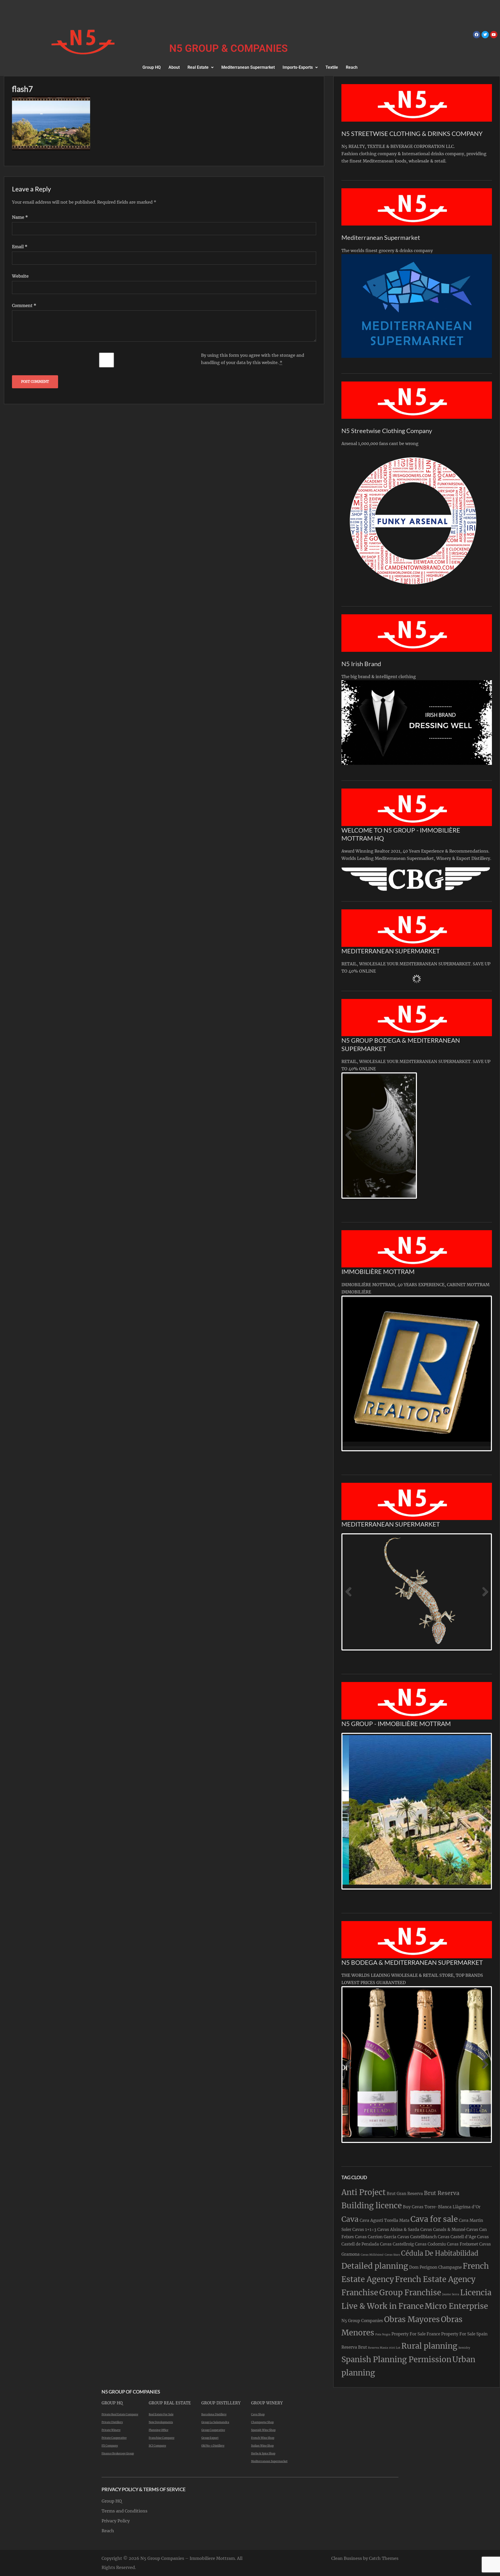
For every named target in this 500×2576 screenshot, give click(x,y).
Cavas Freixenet (463, 2244)
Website (20, 276)
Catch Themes (384, 2558)
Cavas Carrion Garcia (376, 2237)
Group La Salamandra (215, 2422)
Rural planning (429, 2346)
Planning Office (158, 2430)
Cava (350, 2219)
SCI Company (157, 2446)
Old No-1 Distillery (213, 2446)
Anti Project (364, 2192)
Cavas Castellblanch (417, 2237)
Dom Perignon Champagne (435, 2267)
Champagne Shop (262, 2422)
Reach (352, 67)
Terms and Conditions (124, 2511)
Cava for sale (434, 2219)
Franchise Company (162, 2438)
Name (20, 217)
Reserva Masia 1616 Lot (384, 2348)
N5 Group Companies (362, 2321)
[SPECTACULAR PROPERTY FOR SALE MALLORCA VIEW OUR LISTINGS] (383, 1810)
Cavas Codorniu (430, 2244)
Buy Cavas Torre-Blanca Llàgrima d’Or (442, 2207)
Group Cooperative (213, 2430)
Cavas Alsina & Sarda (398, 2230)
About (174, 67)
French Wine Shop (263, 2438)
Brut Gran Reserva (405, 2194)
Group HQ (152, 67)
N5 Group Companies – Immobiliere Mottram (188, 2558)
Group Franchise (410, 2293)
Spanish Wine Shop (263, 2430)
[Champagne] (359, 1136)
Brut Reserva (442, 2193)
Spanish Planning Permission (396, 2359)
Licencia (476, 2293)
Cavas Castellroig (397, 2244)
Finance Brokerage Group (118, 2453)
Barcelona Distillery (214, 2414)
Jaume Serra (451, 2294)
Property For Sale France (416, 2334)
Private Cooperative (114, 2438)
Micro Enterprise (456, 2306)
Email (20, 247)
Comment (24, 305)
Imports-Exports (298, 67)
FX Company (110, 2446)
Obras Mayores (412, 2319)
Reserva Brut (354, 2347)
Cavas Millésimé (372, 2255)
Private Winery (111, 2430)
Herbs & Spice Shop (263, 2453)
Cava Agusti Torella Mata (385, 2220)
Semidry (464, 2348)
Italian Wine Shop (262, 2446)
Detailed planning (375, 2266)
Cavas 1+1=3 (364, 2230)
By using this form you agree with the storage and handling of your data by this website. (253, 359)
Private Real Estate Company (120, 2414)
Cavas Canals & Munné (443, 2230)
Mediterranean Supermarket (248, 67)
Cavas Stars (392, 2255)
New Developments (161, 2422)
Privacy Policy (116, 2521)
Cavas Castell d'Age (457, 2237)
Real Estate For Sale (161, 2414)
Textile (332, 67)
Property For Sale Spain (464, 2334)
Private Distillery (112, 2422)
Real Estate (198, 67)
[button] (201, 67)
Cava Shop (258, 2414)
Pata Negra (383, 2334)
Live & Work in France (383, 2306)
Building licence (372, 2206)
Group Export (210, 2438)
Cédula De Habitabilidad (440, 2253)
